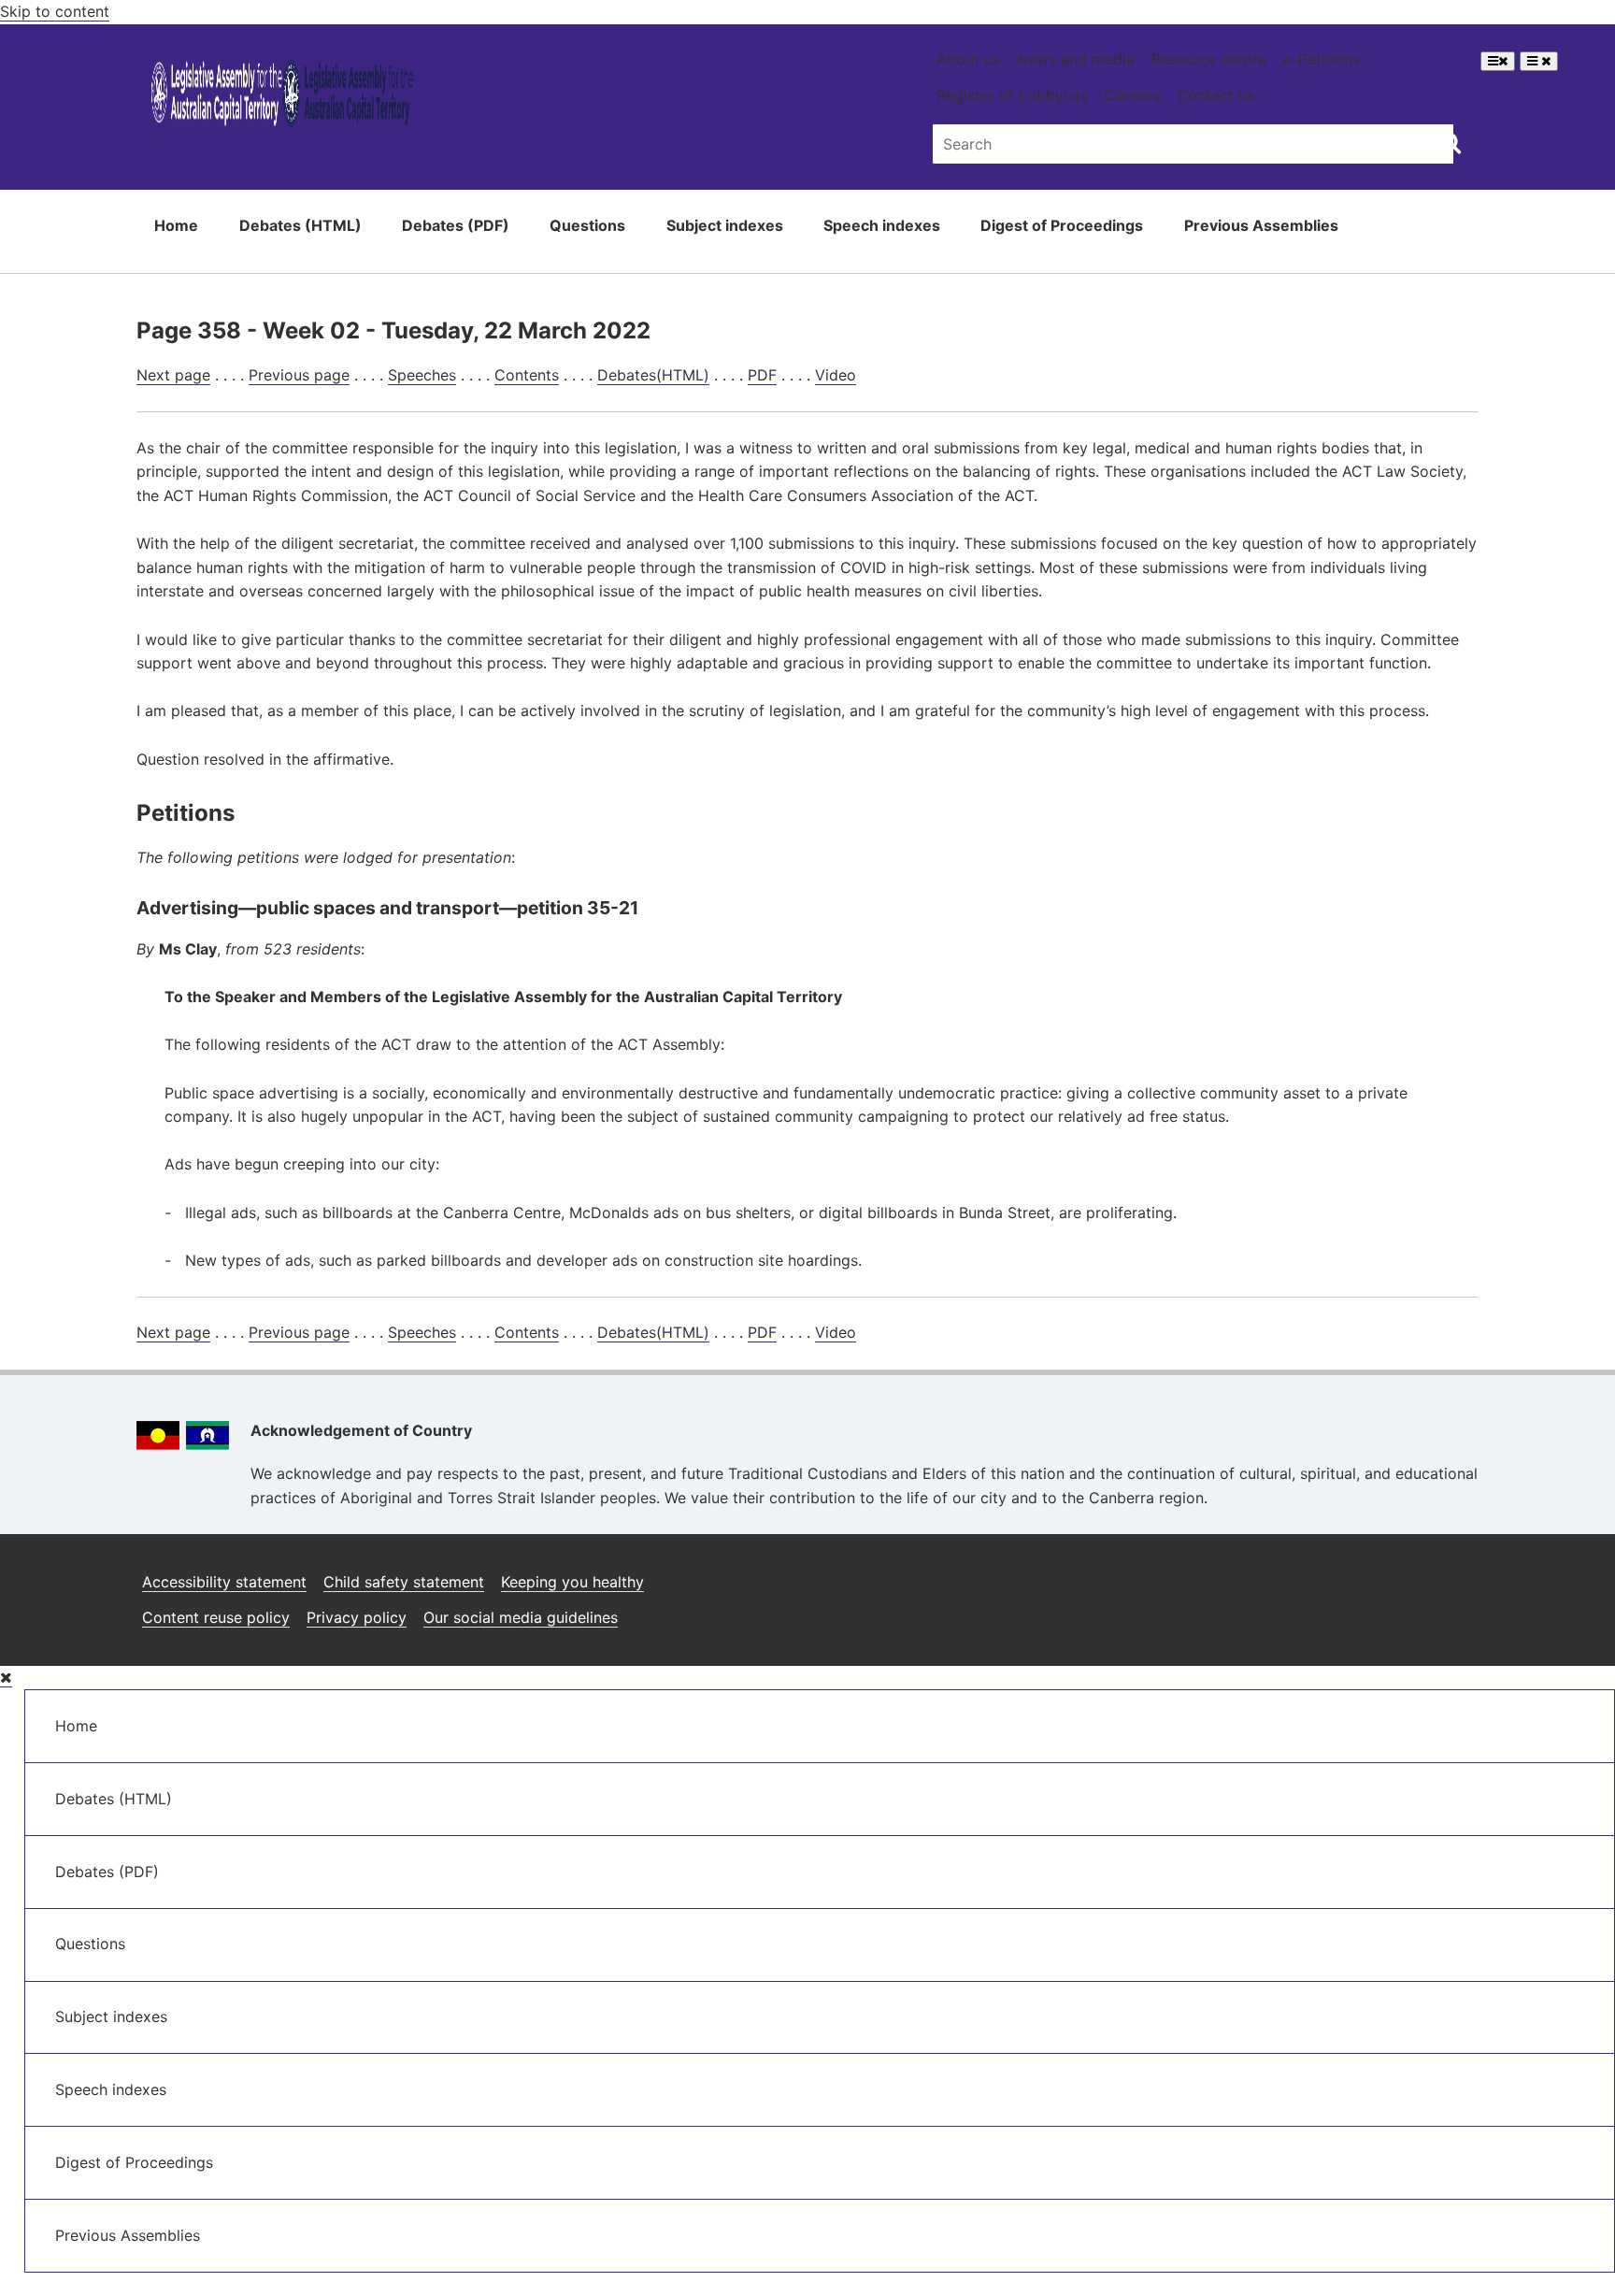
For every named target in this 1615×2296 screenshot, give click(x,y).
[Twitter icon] (1414, 1575)
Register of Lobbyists (1012, 95)
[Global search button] (1450, 142)
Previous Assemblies (1261, 225)
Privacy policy (357, 1617)
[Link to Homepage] (283, 97)
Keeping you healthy (572, 1582)
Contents (527, 375)
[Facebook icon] (1369, 1575)
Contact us (1215, 95)
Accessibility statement (224, 1582)
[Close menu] (6, 1678)
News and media (1076, 59)
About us (968, 59)
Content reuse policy (216, 1617)
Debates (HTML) (300, 225)
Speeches (422, 375)
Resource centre (1209, 59)
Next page (173, 375)
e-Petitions (1322, 59)
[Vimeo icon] (1458, 1575)
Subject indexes (725, 225)
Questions (587, 225)
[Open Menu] (1498, 61)
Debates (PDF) (456, 225)
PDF (762, 375)
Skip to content (55, 11)
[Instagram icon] (1322, 1575)
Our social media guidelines (521, 1617)
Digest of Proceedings (1062, 225)
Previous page (299, 375)
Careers (1132, 95)
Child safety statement (404, 1582)
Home (176, 225)
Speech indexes (882, 225)
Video (836, 375)
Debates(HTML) (653, 375)
